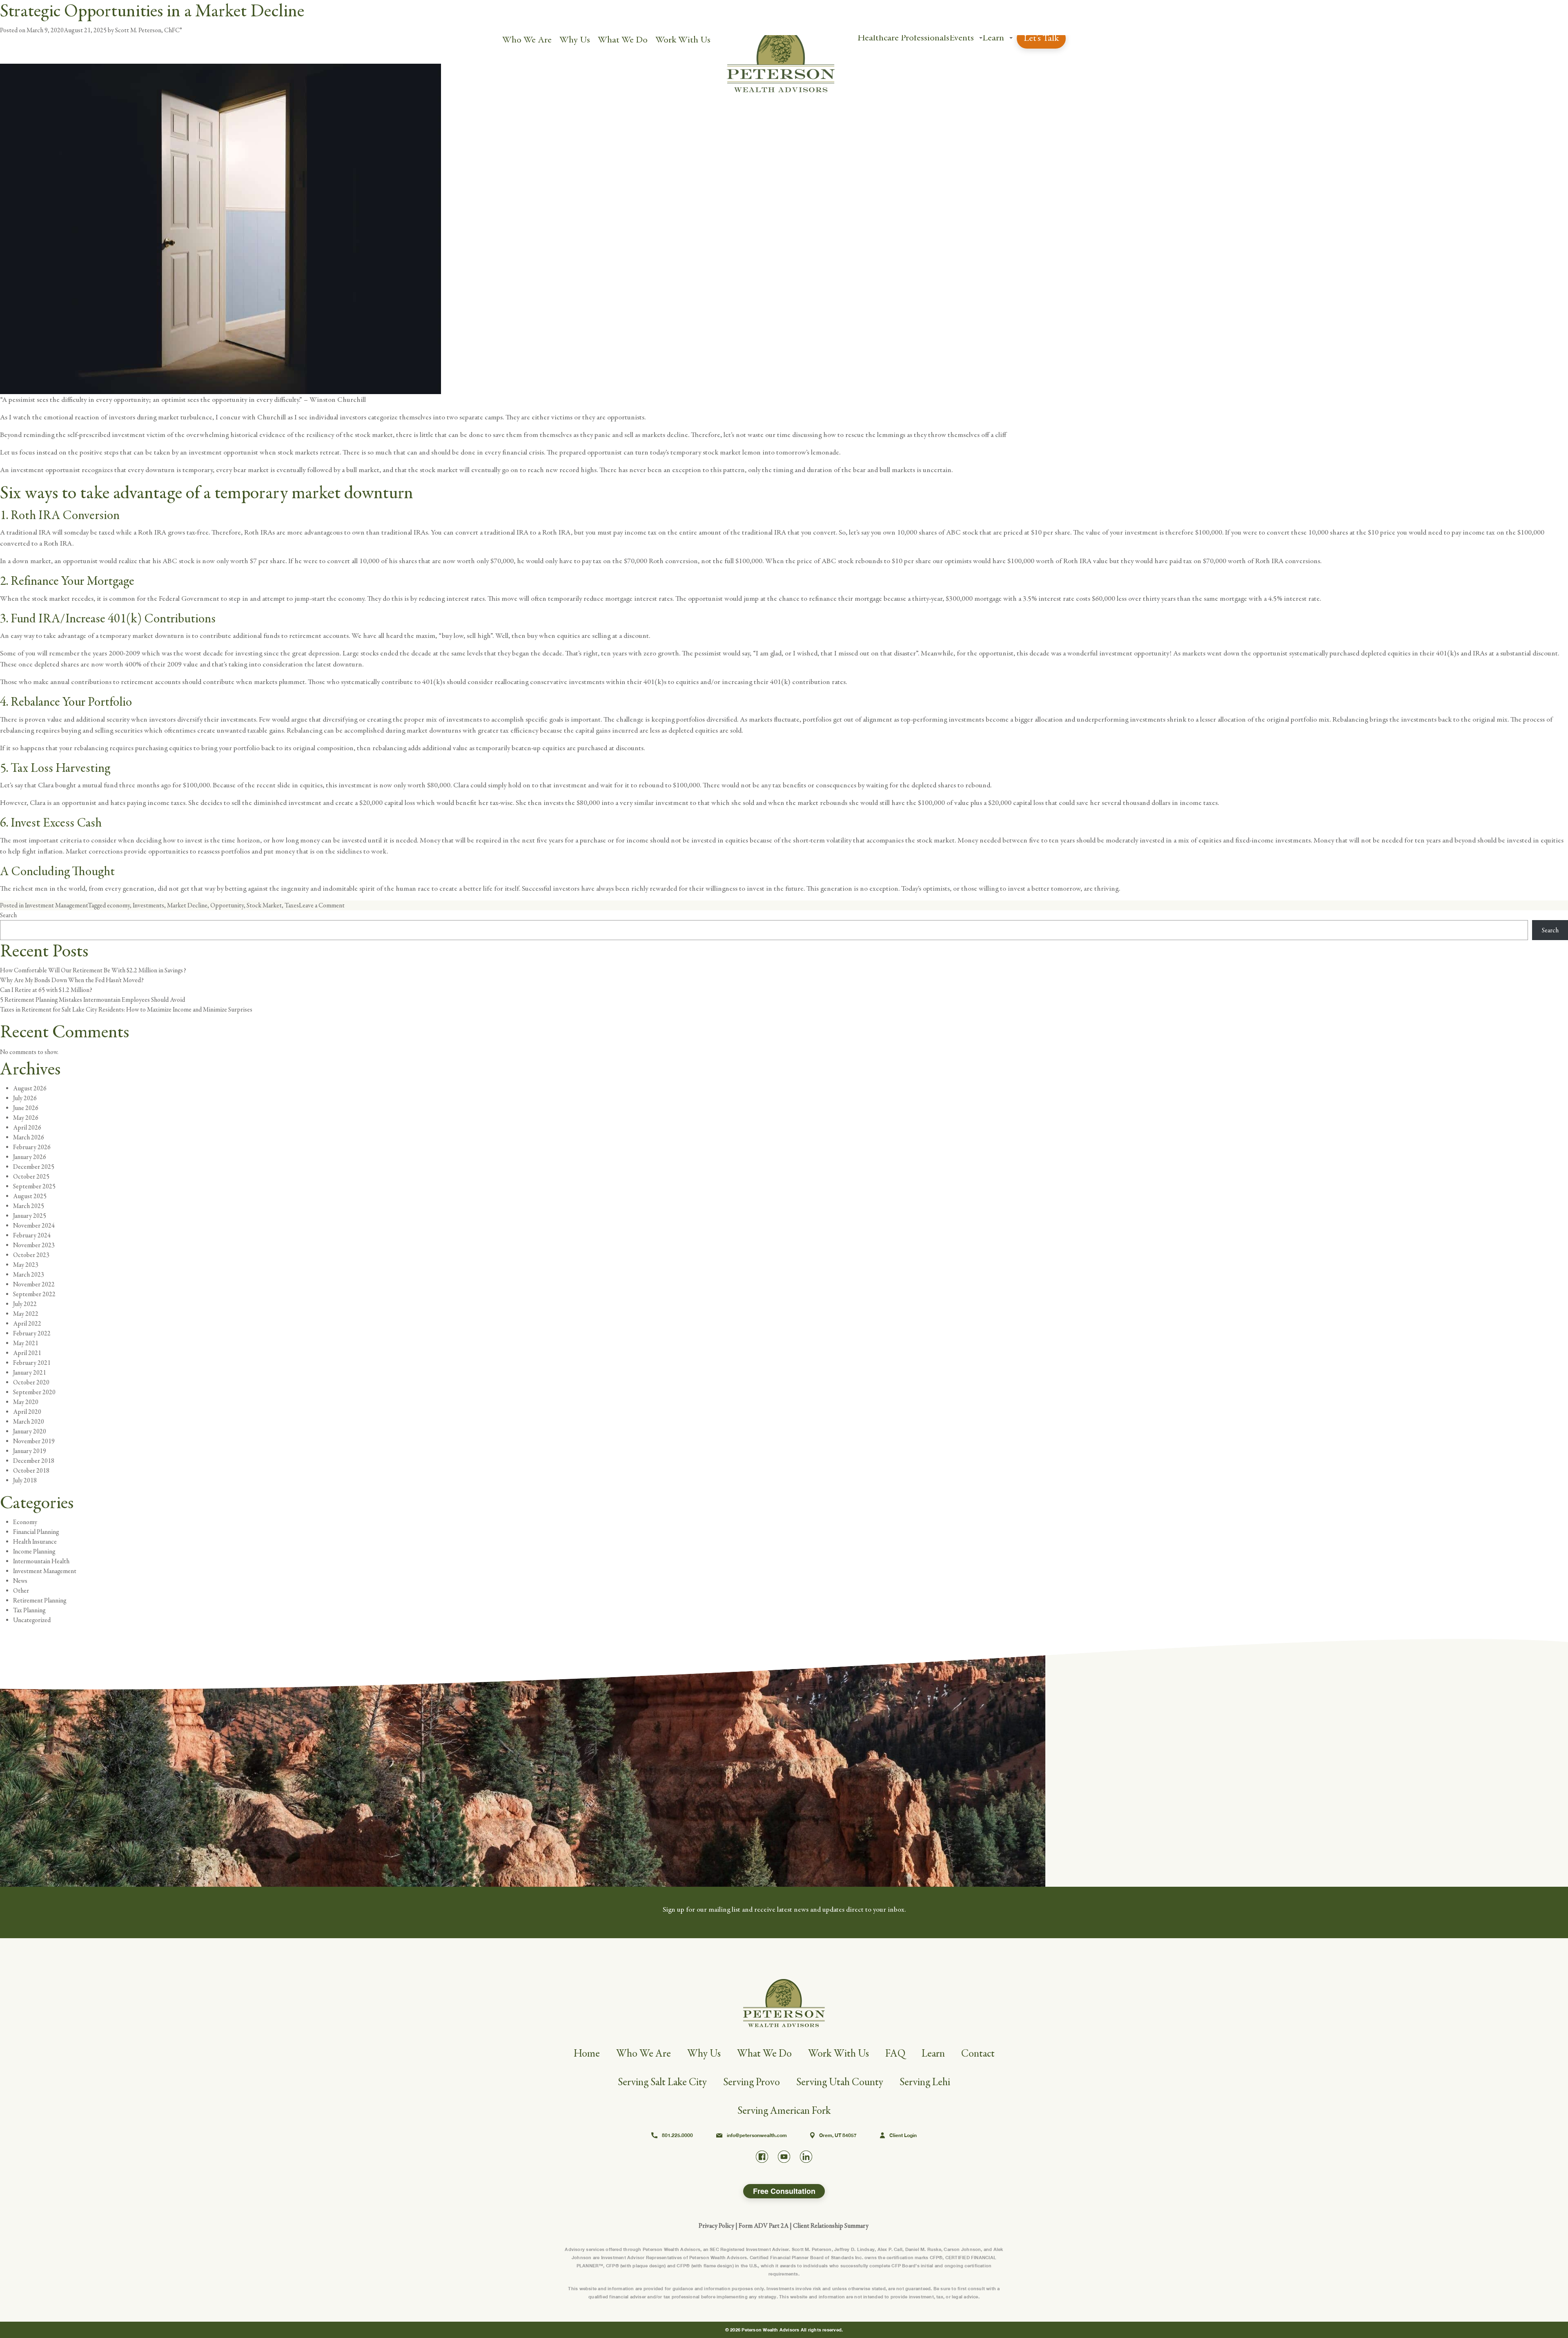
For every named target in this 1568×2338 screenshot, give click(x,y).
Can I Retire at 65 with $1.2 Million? (46, 990)
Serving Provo (752, 2082)
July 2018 (25, 1480)
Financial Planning (36, 1532)
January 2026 (30, 1157)
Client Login (903, 2135)
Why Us (575, 40)
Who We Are (527, 40)
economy (118, 905)
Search (8, 915)
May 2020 (26, 1402)
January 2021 (30, 1373)
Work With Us (683, 40)
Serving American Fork (784, 2111)
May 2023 (26, 1265)
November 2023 (34, 1245)
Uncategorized (32, 1620)
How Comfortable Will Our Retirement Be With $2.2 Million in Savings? (93, 970)
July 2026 (25, 1098)
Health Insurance (35, 1542)
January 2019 (30, 1451)
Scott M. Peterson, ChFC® (148, 30)
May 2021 (26, 1343)
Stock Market (264, 905)
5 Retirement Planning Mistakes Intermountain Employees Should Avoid (92, 1000)
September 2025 (34, 1186)
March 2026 (29, 1137)
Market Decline (187, 905)
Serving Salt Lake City (662, 2082)
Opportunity (227, 905)
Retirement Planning (40, 1600)
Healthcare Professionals (903, 38)
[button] (981, 38)
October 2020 (31, 1382)
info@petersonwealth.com (757, 2135)
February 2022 (32, 1333)
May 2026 (26, 1118)
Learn (993, 38)
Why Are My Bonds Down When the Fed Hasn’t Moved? (72, 980)
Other (21, 1591)
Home (587, 2054)
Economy (25, 1522)
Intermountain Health (41, 1561)
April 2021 (27, 1353)
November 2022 (34, 1284)
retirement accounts (319, 636)
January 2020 (30, 1431)
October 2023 (31, 1255)
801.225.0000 (677, 2135)
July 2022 (25, 1304)
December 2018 (34, 1461)
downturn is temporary (179, 470)
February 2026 (32, 1147)
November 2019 (34, 1441)
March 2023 (29, 1275)
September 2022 (34, 1294)
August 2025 (30, 1196)
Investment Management (56, 905)
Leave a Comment (322, 905)
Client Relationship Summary (831, 2226)
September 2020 (34, 1392)
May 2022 (26, 1314)
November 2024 (34, 1226)
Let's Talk (1041, 38)
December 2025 (34, 1167)
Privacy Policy (716, 2226)
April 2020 (27, 1412)
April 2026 (27, 1128)
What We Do (623, 40)
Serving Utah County (840, 2082)
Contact (978, 2054)
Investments (148, 905)
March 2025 (29, 1206)
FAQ (895, 2054)
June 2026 (26, 1108)
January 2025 (30, 1216)
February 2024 (32, 1235)
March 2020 (29, 1422)
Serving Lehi (925, 2082)
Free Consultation (784, 2191)
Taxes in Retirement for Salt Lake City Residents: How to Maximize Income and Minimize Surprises (126, 1010)
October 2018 (31, 1471)
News (20, 1581)
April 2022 (27, 1324)
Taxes (292, 905)
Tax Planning (29, 1610)
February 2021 (32, 1363)
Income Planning (34, 1551)
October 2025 (31, 1177)
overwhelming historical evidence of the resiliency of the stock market (290, 435)
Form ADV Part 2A (764, 2226)
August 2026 (30, 1088)
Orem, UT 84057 (838, 2135)
